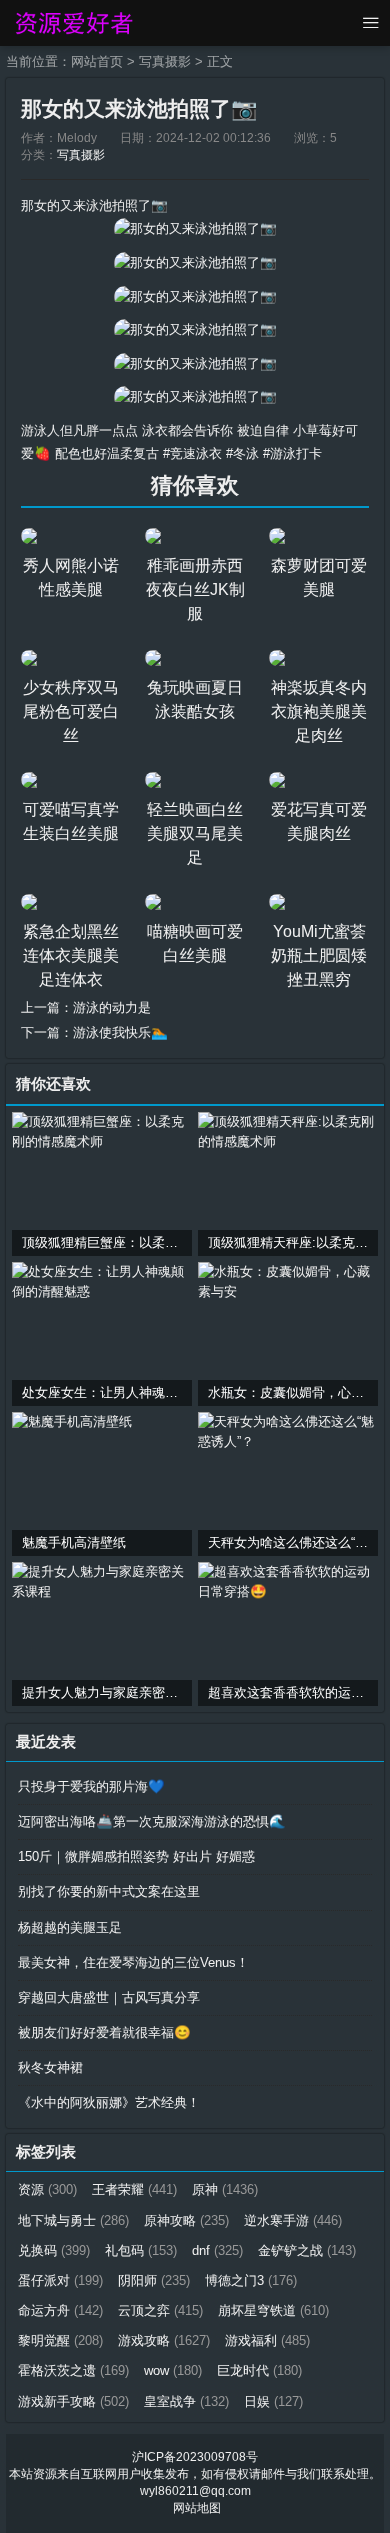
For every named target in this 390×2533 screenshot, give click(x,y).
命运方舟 (60, 2310)
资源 (47, 2189)
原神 (225, 2189)
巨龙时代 (259, 2370)
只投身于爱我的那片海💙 (91, 1786)
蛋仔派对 (60, 2280)
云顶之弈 (160, 2310)
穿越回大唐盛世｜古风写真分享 (109, 1997)
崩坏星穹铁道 (273, 2310)
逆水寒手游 (293, 2220)
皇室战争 (186, 2401)
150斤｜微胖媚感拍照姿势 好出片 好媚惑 (136, 1856)
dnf (217, 2250)
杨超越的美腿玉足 (70, 1927)
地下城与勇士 (73, 2220)
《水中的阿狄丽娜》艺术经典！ (109, 2102)
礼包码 (141, 2250)
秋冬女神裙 (50, 2067)
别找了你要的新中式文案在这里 (109, 1891)
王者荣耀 (134, 2189)
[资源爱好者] (72, 23)
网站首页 (97, 61)
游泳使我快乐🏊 (120, 1032)
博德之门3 (251, 2280)
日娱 (273, 2401)
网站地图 (197, 2508)
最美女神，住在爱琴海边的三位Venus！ (133, 1962)
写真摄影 (165, 61)
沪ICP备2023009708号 (195, 2457)
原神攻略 (186, 2220)
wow (173, 2370)
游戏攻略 (164, 2340)
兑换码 (54, 2250)
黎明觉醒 (60, 2340)
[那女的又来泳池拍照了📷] (195, 228)
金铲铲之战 (307, 2250)
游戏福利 (267, 2340)
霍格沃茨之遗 (73, 2370)
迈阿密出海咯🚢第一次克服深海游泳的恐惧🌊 (152, 1821)
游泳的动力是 (112, 1007)
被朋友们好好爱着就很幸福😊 (104, 2032)
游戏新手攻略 (73, 2401)
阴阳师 (154, 2280)
